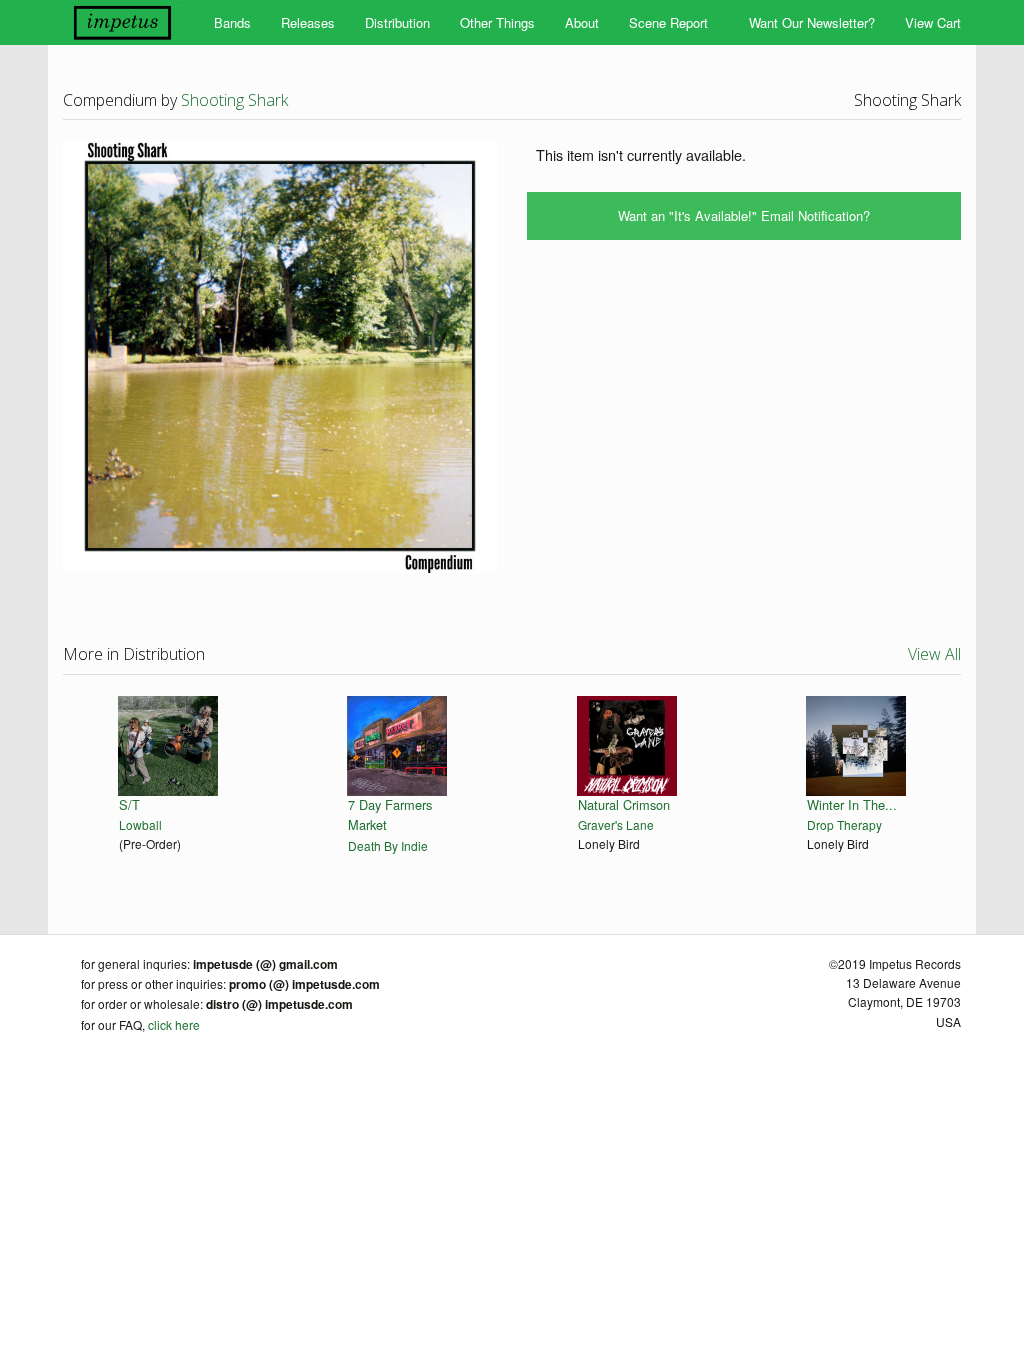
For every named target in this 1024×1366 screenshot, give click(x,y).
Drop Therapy (844, 824)
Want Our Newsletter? (812, 22)
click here (174, 1024)
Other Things (497, 22)
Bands (232, 22)
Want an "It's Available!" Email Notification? (744, 215)
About (582, 22)
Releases (308, 22)
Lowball (140, 824)
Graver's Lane (616, 824)
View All (934, 654)
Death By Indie (388, 845)
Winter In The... (852, 804)
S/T (129, 804)
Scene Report (668, 22)
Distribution (397, 22)
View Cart (933, 22)
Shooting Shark (234, 100)
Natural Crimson (624, 804)
